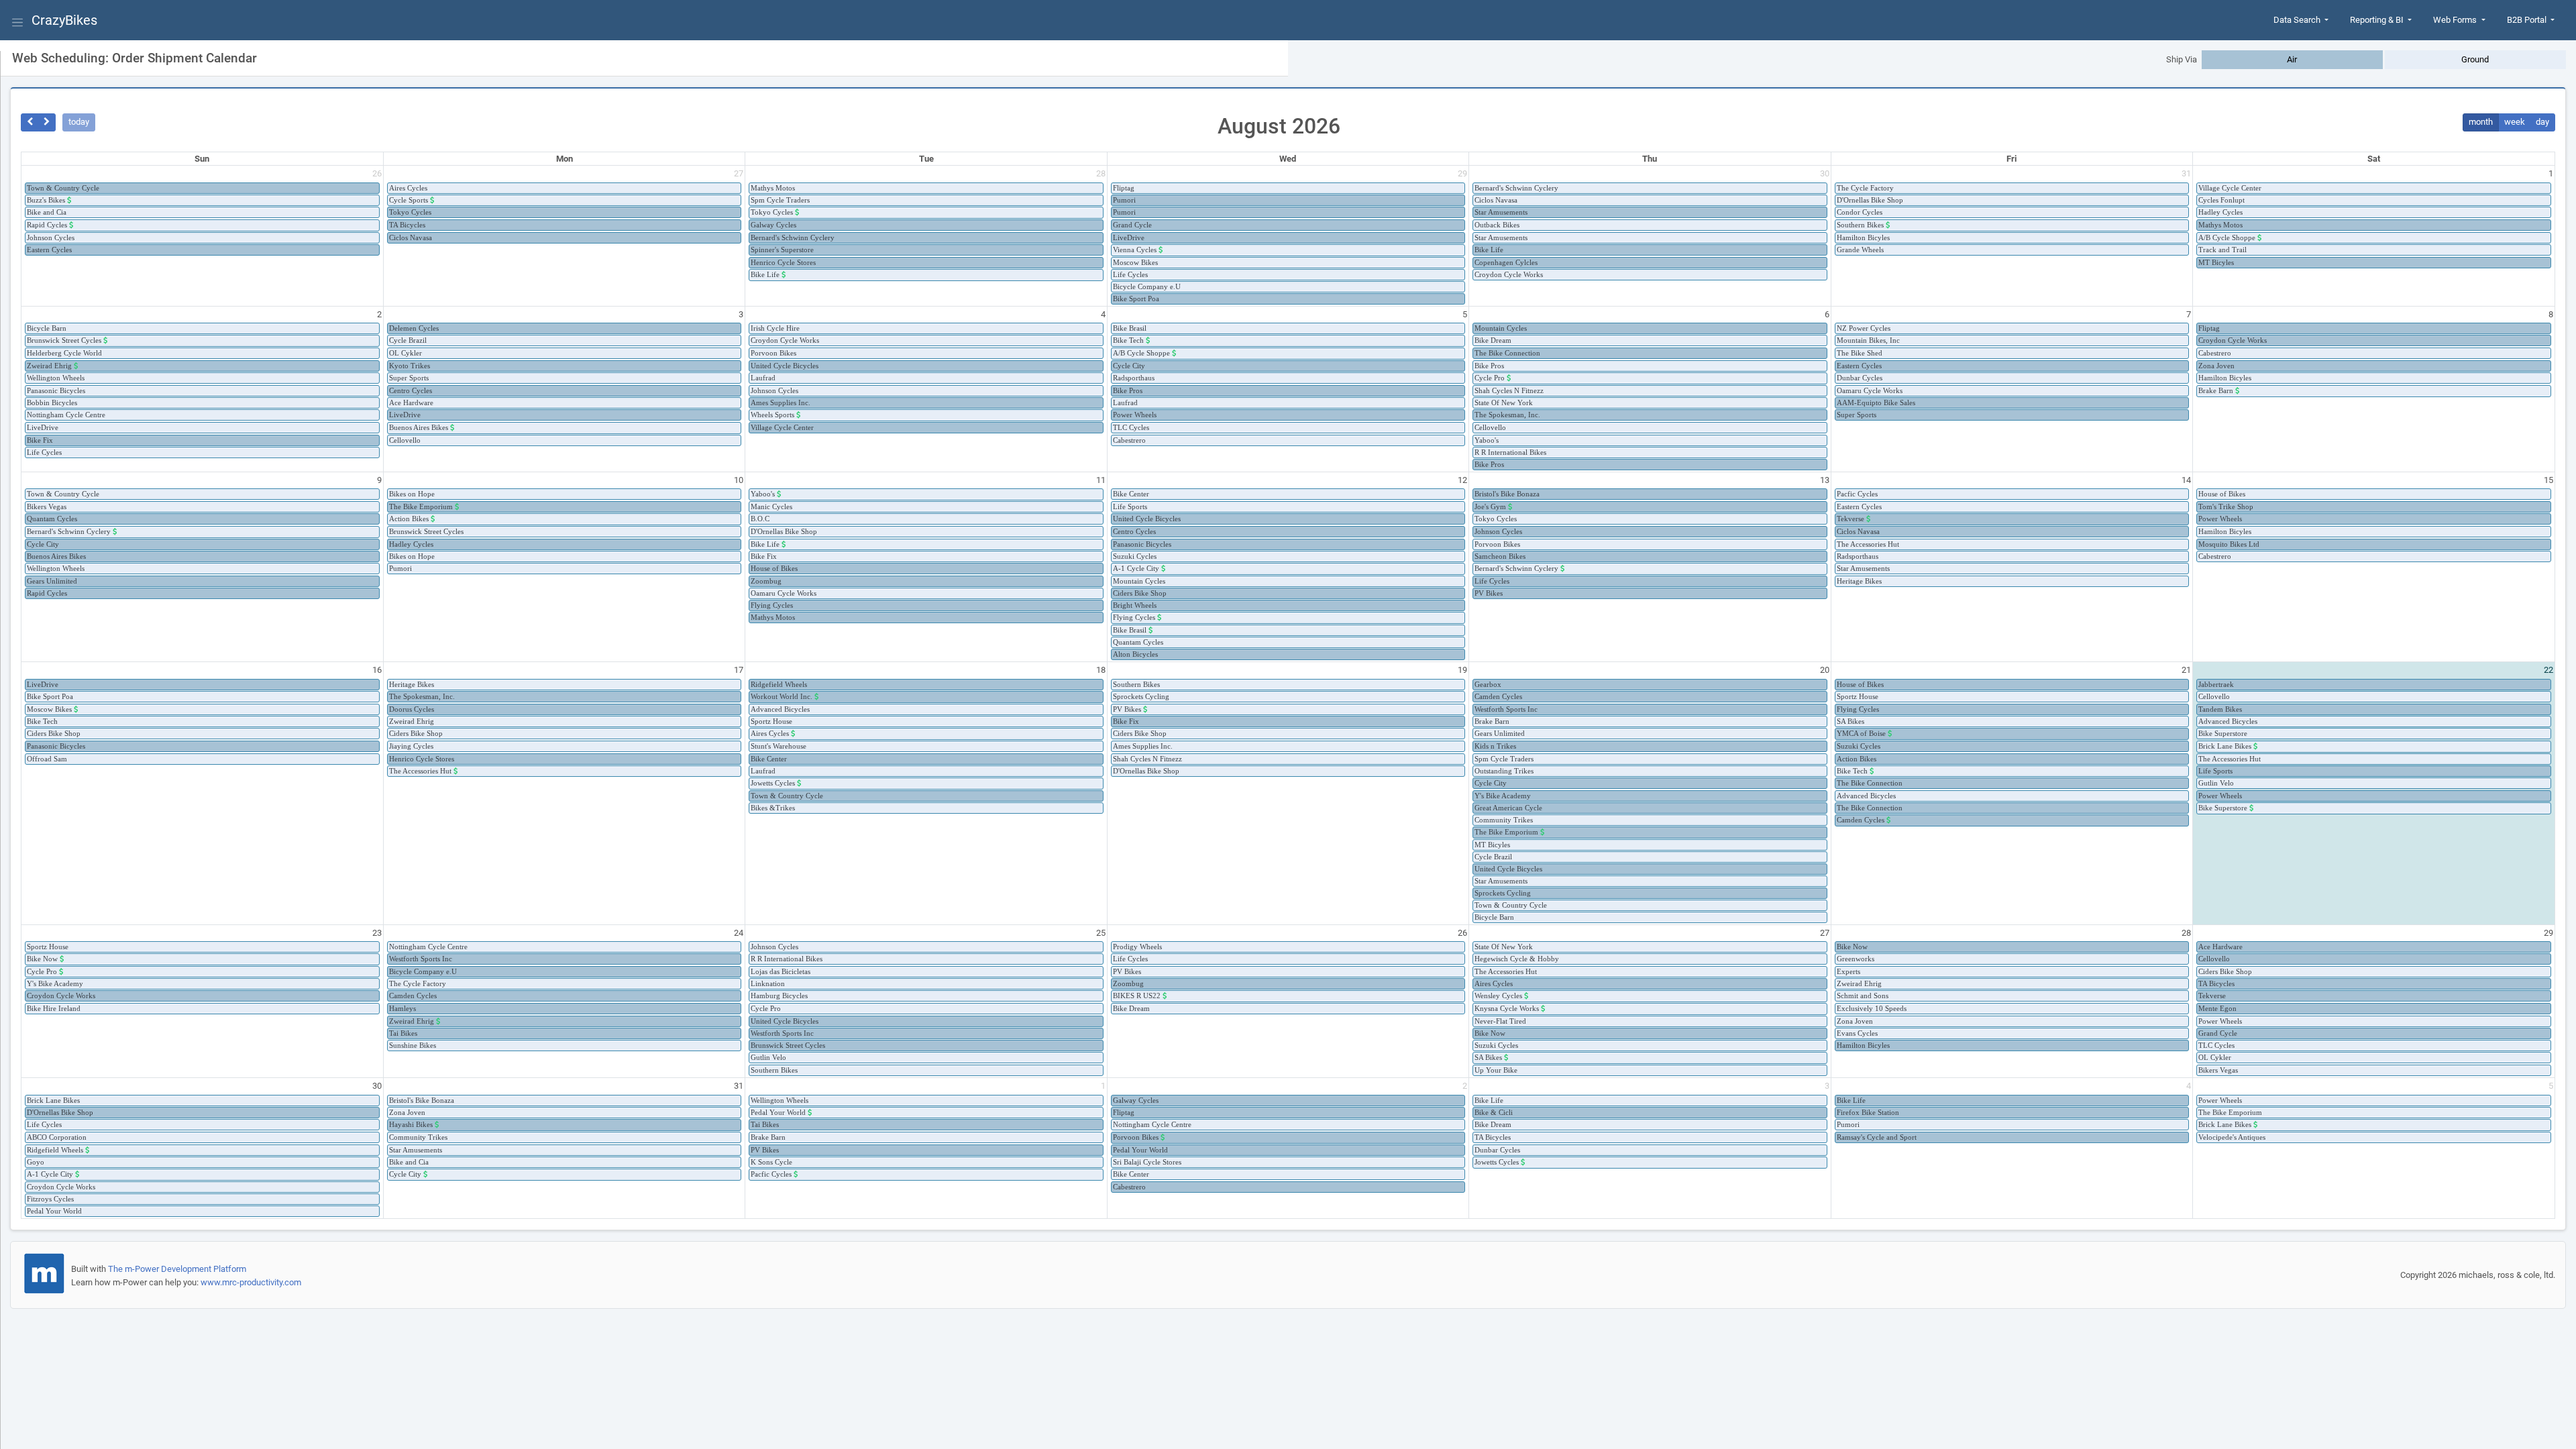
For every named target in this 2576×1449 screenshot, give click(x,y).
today (79, 122)
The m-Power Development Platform (177, 1269)
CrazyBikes (64, 20)
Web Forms (2456, 20)
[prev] (30, 122)
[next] (47, 122)
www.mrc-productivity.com (251, 1282)
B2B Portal (2528, 20)
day (2542, 122)
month (2481, 122)
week (2515, 122)
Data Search (2298, 20)
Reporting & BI (2378, 20)
